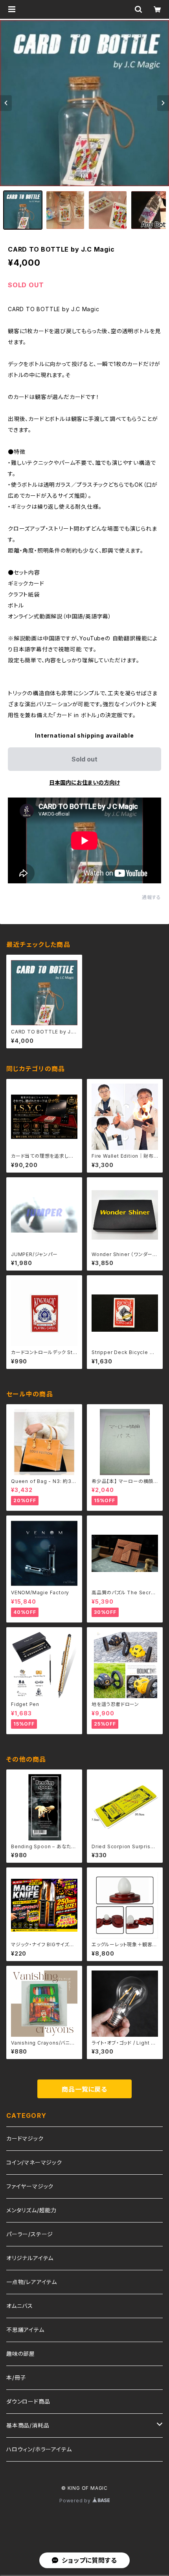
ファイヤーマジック (30, 2186)
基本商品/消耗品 (28, 2425)
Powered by (76, 2501)
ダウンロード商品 (28, 2401)
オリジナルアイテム (30, 2258)
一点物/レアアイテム (32, 2282)
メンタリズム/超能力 (31, 2210)
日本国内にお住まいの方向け (84, 782)
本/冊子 (16, 2377)
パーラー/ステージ (30, 2234)
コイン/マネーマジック (34, 2162)
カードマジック (25, 2138)
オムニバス (20, 2306)
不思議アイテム (25, 2330)
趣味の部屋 (21, 2354)
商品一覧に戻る (84, 2089)
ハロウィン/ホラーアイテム (39, 2449)
